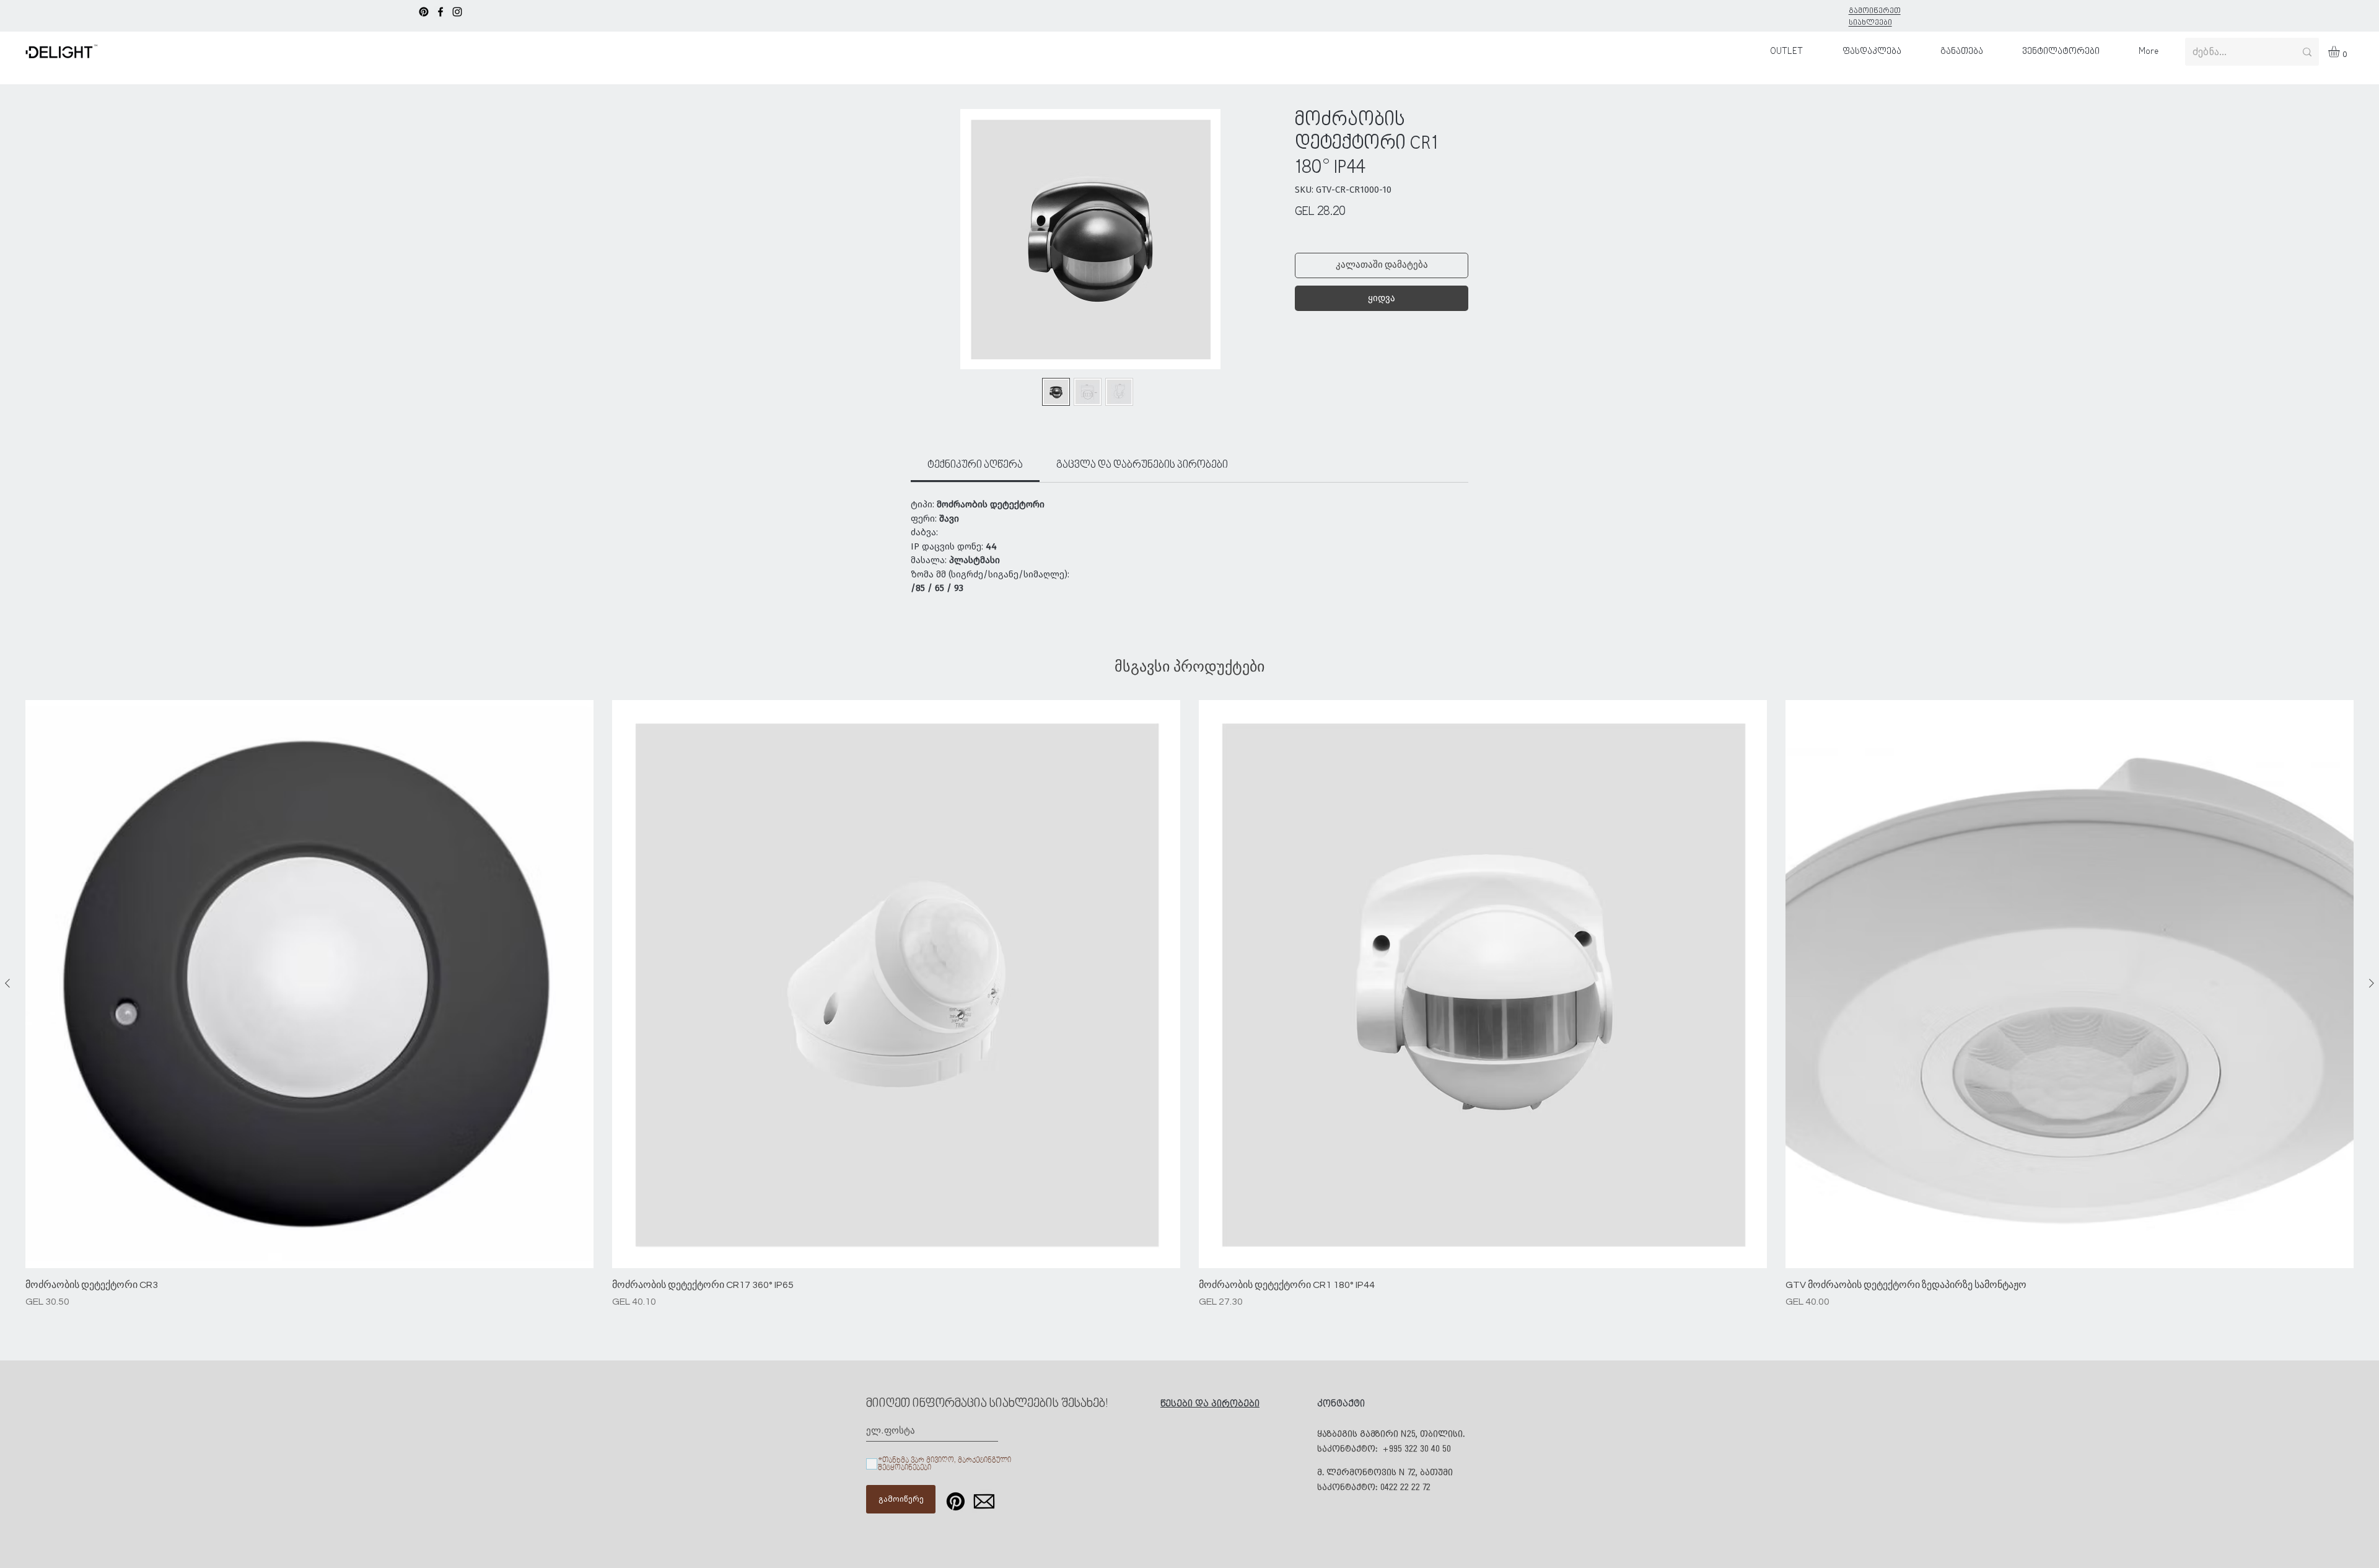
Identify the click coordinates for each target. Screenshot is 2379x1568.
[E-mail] (984, 1501)
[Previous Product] (7, 983)
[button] (2341, 51)
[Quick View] (309, 984)
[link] (975, 465)
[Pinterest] (424, 12)
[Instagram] (457, 12)
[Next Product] (2372, 983)
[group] (1189, 1005)
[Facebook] (440, 12)
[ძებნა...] (2307, 52)
